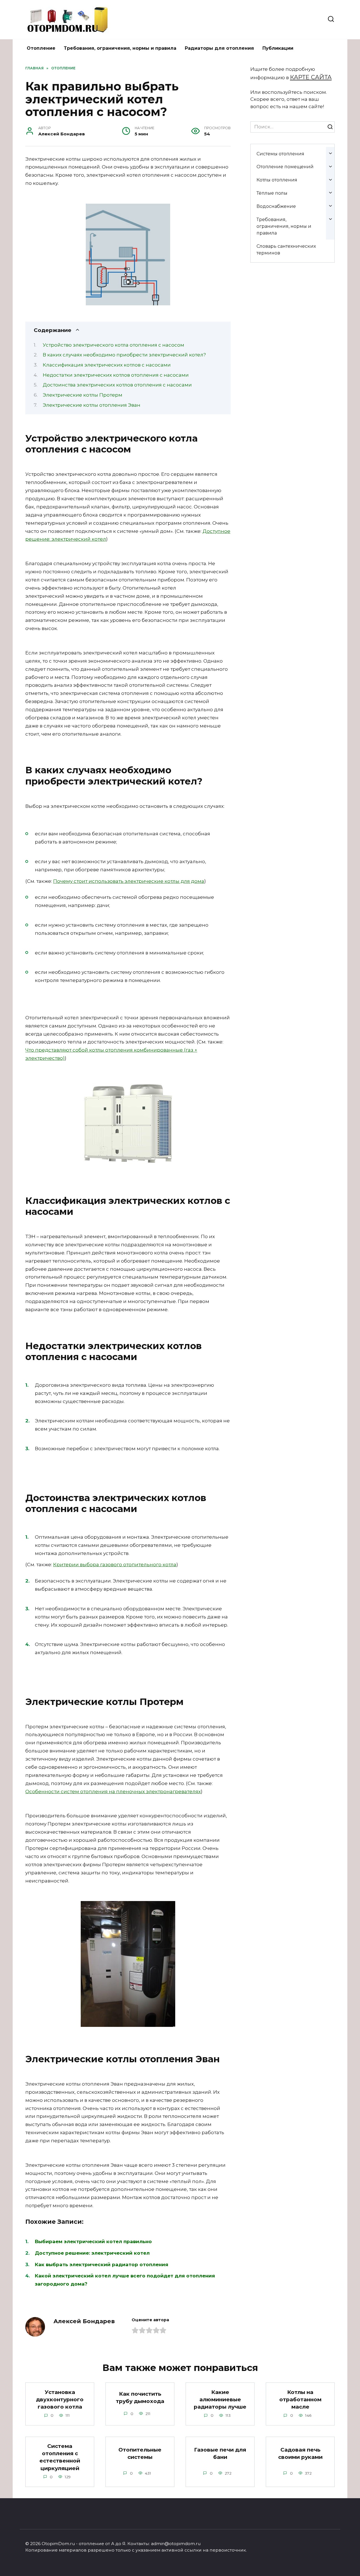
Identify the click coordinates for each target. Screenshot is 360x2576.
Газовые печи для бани (220, 2453)
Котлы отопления (277, 180)
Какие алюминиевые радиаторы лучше (220, 2399)
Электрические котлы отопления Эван (92, 405)
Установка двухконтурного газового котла (60, 2399)
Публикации (278, 48)
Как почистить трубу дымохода (140, 2397)
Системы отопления (280, 154)
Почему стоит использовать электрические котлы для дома (129, 881)
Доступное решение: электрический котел (92, 2253)
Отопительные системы (140, 2453)
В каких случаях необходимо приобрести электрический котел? (124, 355)
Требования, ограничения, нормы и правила (120, 48)
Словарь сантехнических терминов (286, 249)
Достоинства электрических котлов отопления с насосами (117, 385)
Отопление (41, 48)
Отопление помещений (285, 167)
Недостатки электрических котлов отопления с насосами (116, 375)
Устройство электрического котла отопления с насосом (113, 345)
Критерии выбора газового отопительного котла (115, 1565)
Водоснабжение (276, 206)
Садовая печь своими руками (300, 2453)
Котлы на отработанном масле (300, 2399)
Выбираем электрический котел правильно (93, 2241)
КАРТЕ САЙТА (311, 77)
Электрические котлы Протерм (83, 395)
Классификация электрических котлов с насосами (107, 365)
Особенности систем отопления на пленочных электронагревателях (113, 1791)
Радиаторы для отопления (219, 48)
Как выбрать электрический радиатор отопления (102, 2264)
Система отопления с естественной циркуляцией (60, 2457)
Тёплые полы (272, 193)
